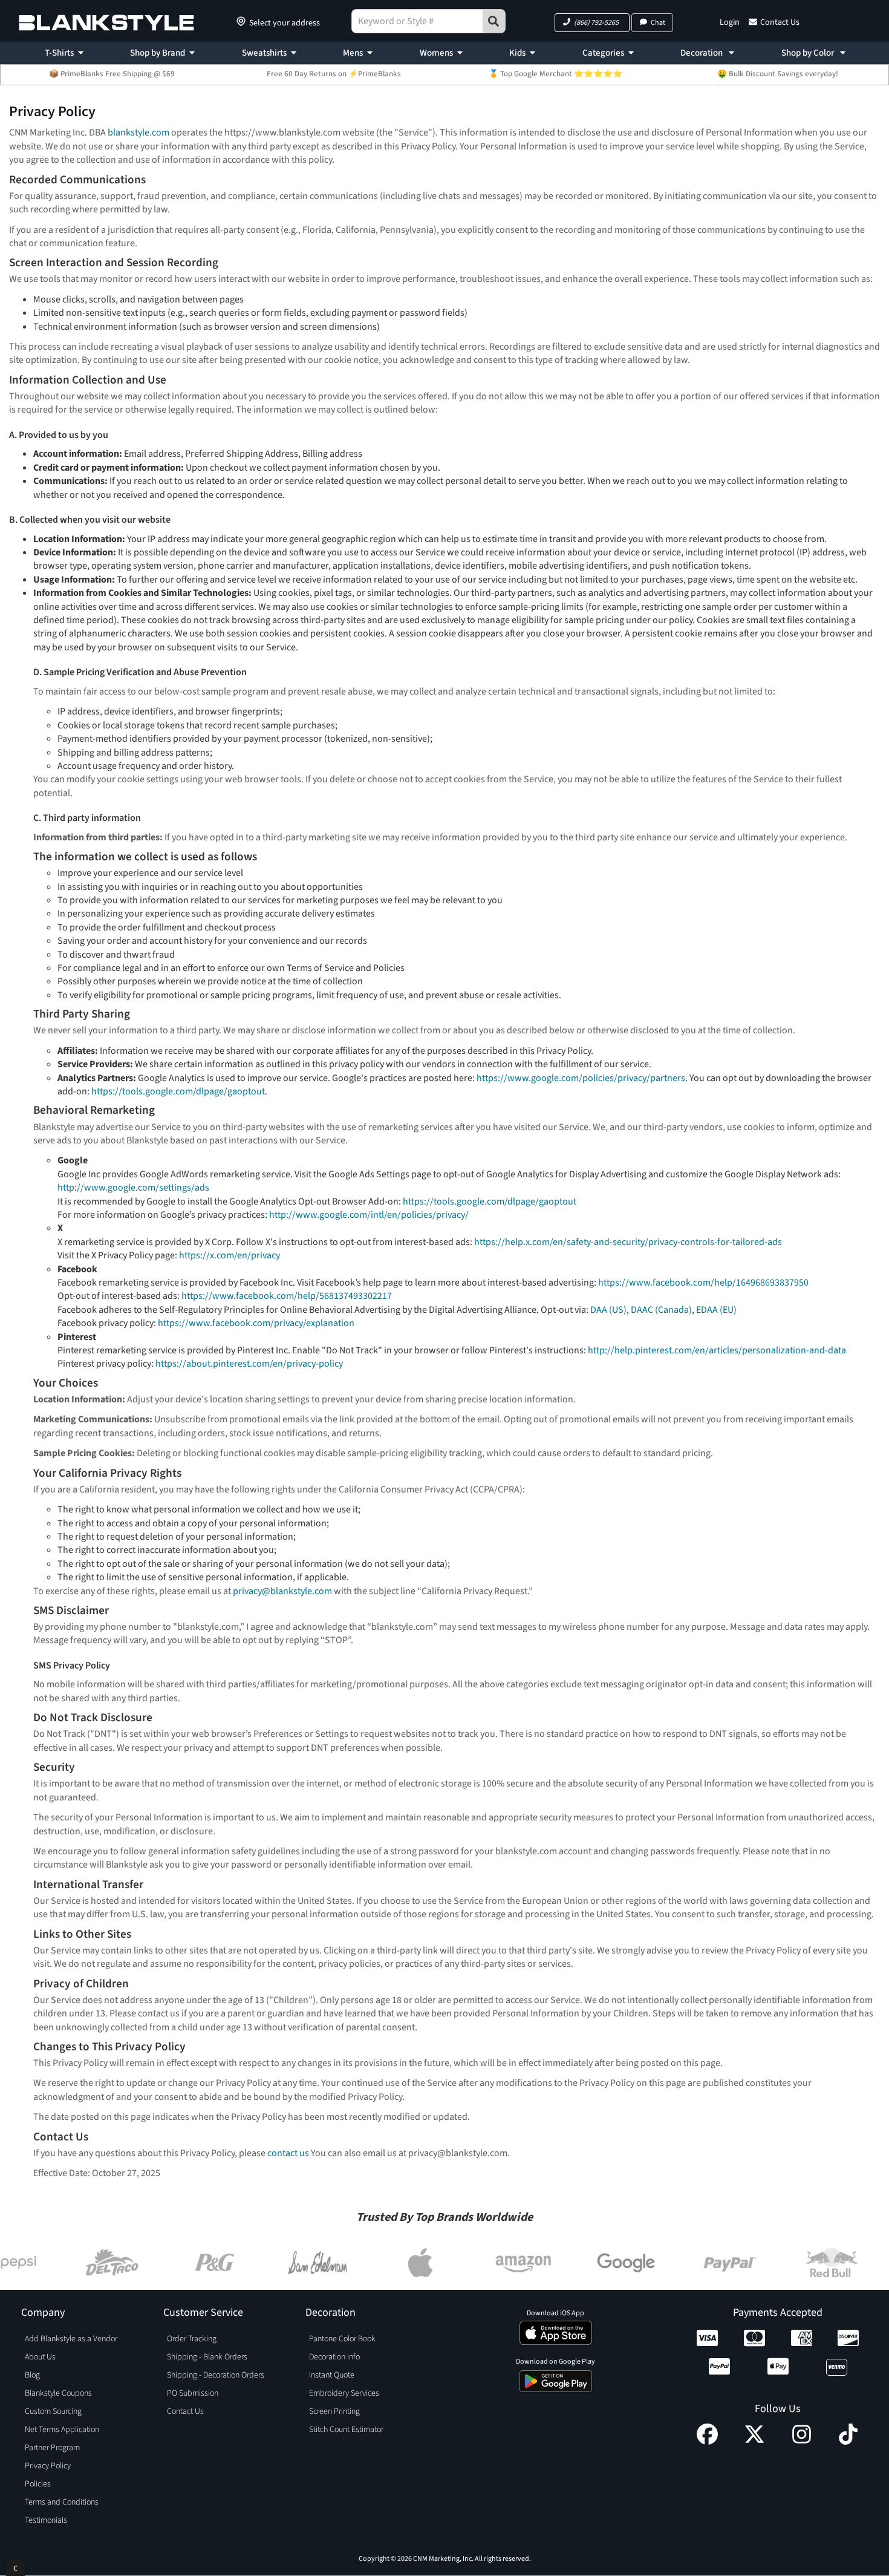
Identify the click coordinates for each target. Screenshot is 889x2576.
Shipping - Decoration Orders (216, 2375)
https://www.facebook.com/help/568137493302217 (287, 1296)
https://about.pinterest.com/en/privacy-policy (249, 1364)
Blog (32, 2375)
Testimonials (46, 2520)
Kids (517, 53)
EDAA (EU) (716, 1310)
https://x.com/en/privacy (230, 1255)
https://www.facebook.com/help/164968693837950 (703, 1283)
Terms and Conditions (62, 2502)
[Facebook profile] (707, 2442)
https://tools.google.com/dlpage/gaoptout (178, 1091)
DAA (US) (608, 1310)
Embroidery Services (344, 2393)
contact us (288, 2153)
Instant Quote (332, 2375)
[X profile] (754, 2442)
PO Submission (193, 2393)
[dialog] (15, 2567)
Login (730, 22)
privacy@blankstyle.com (282, 1591)
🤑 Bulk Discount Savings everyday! (778, 74)
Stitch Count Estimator (346, 2430)
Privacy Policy (48, 2466)
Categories (603, 53)
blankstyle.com (138, 132)
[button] (592, 23)
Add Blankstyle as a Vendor (71, 2339)
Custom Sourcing (53, 2411)
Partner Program (52, 2448)
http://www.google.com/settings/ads (133, 1188)
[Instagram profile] (802, 2442)
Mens (353, 53)
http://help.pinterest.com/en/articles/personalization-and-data (717, 1350)
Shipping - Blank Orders (207, 2357)
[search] (494, 21)
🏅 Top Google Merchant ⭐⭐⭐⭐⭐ (555, 74)
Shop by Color (809, 53)
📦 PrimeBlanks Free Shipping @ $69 (112, 74)
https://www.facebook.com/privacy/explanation (256, 1323)
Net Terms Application (62, 2430)
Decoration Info (334, 2357)
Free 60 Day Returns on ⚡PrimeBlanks (334, 74)
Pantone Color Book (342, 2339)
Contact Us (780, 22)
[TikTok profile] (848, 2442)
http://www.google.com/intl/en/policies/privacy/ (369, 1215)
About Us (40, 2357)
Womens (436, 53)
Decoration (702, 53)
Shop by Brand (158, 53)
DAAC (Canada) (661, 1310)
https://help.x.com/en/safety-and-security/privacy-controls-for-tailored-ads (628, 1242)
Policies (38, 2484)
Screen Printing (334, 2411)
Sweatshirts (264, 53)
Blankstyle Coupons (58, 2393)
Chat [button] (658, 23)
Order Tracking (192, 2339)
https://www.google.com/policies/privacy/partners (581, 1078)
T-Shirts (59, 53)
